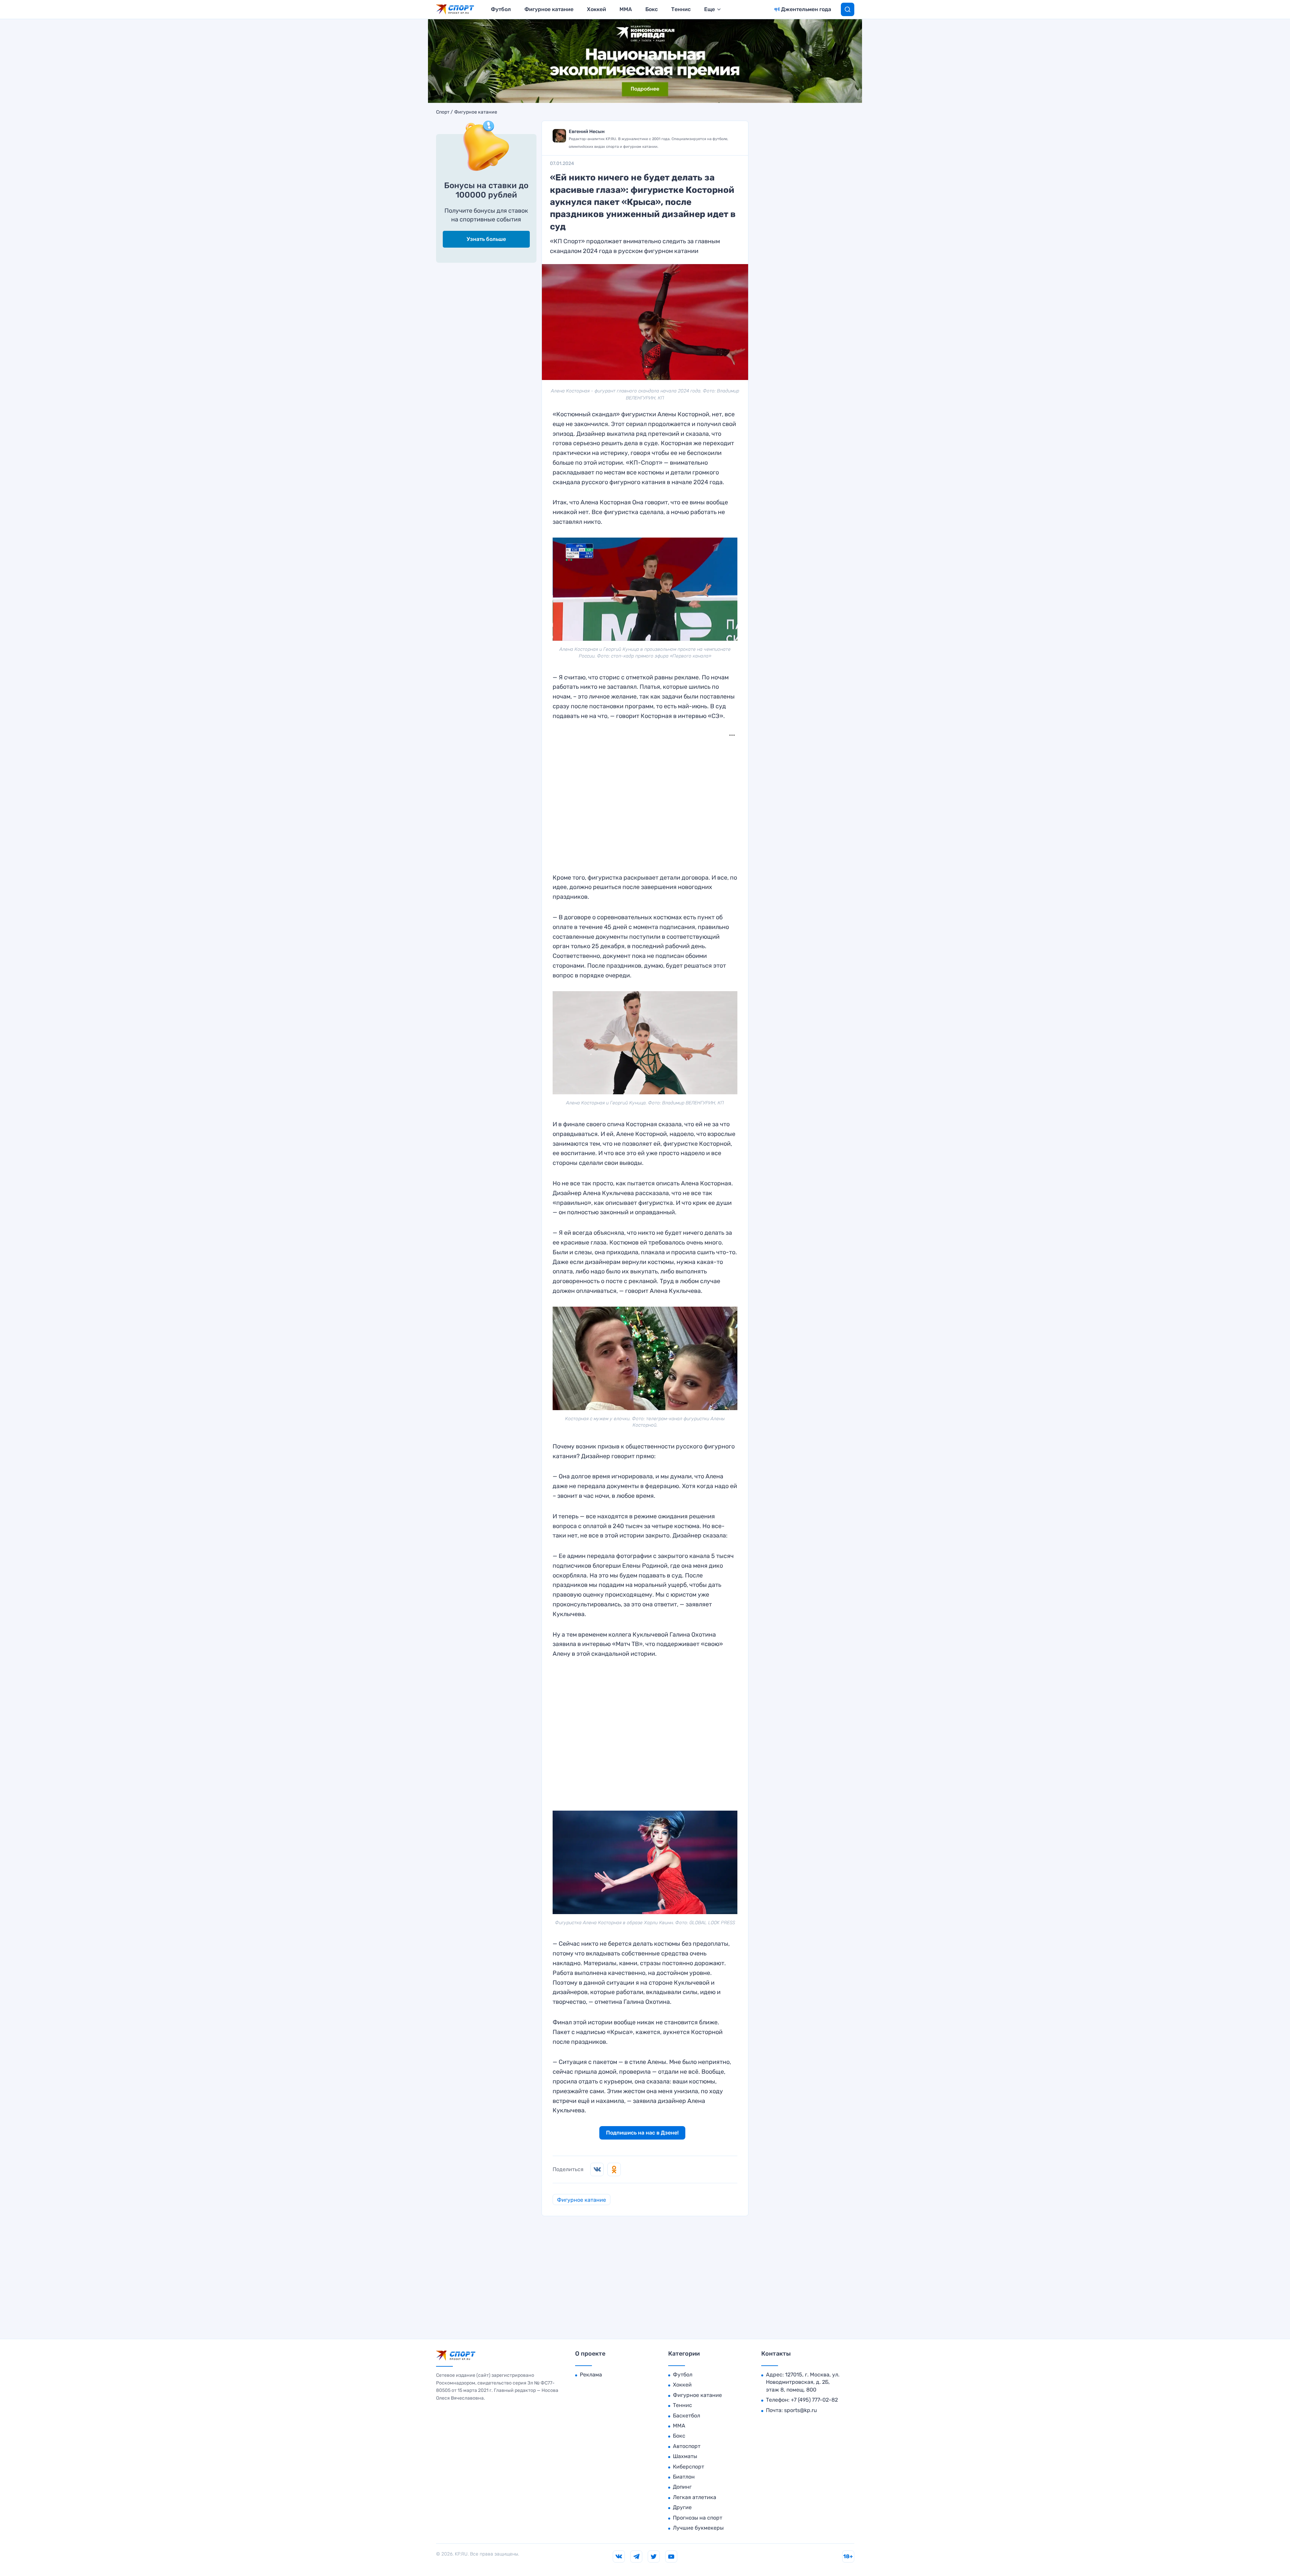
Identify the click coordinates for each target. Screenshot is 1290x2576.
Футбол (501, 9)
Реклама (591, 2375)
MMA (626, 9)
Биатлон (684, 2477)
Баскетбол (686, 2416)
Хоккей (596, 9)
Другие (682, 2507)
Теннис (681, 9)
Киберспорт (689, 2467)
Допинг (682, 2487)
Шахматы (685, 2456)
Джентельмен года (806, 9)
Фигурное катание (549, 9)
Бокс (652, 9)
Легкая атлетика (695, 2497)
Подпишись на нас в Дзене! (642, 2133)
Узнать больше (486, 239)
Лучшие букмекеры (698, 2528)
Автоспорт (687, 2446)
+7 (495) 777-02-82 (814, 2400)
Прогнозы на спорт (698, 2518)
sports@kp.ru (801, 2410)
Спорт (443, 112)
